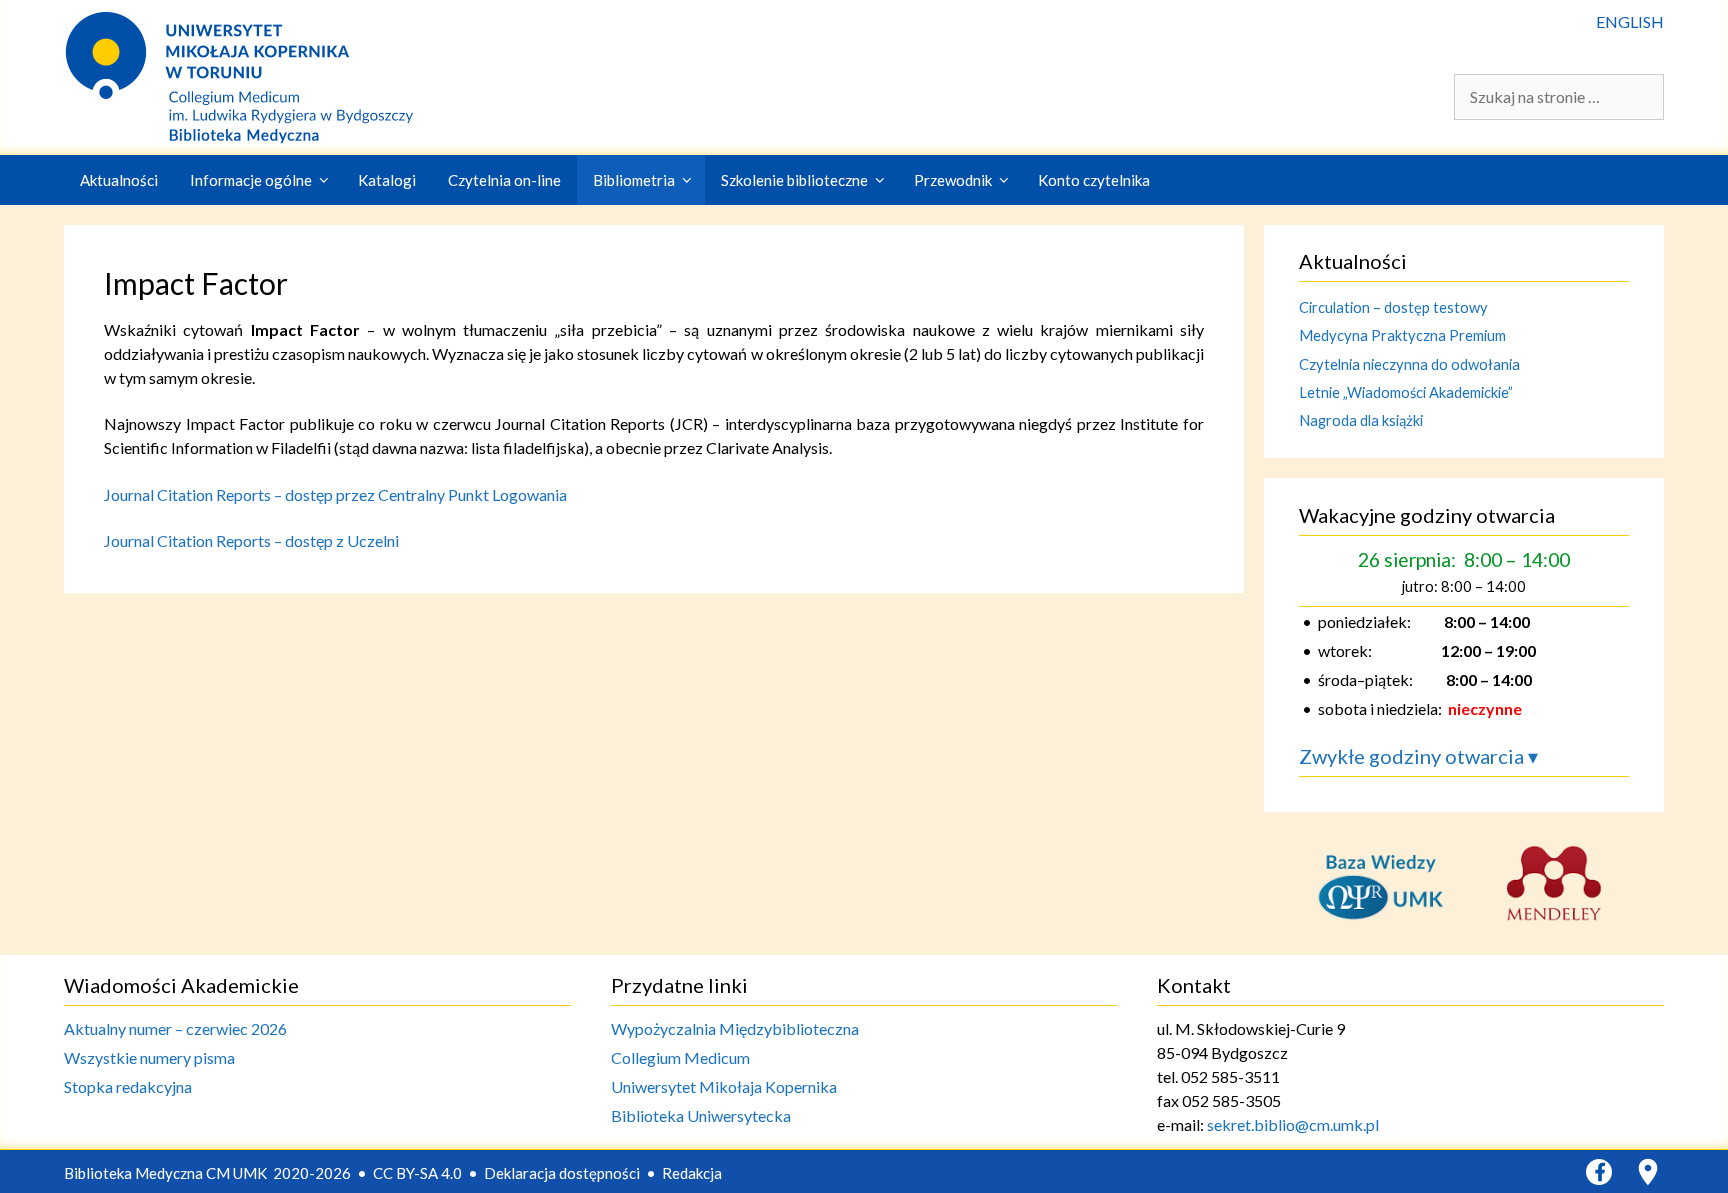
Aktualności (119, 180)
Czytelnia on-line (504, 180)
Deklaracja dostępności (562, 1173)
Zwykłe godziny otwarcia (1418, 756)
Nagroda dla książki (1361, 420)
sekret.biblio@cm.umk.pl (1293, 1124)
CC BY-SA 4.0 (417, 1173)
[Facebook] (1599, 1172)
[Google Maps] (1648, 1172)
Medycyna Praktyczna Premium (1402, 335)
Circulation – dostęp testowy (1393, 307)
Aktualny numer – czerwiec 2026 (175, 1028)
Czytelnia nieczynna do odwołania (1409, 364)
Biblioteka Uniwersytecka (701, 1115)
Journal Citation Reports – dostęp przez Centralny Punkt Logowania (335, 494)
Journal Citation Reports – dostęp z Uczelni (251, 540)
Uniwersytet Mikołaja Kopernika (724, 1086)
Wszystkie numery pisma (149, 1057)
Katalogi (387, 180)
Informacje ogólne (251, 180)
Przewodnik (953, 180)
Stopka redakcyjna (128, 1086)
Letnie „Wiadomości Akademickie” (1406, 392)
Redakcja (692, 1173)
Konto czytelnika (1094, 180)
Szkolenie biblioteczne (794, 180)
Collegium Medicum (680, 1057)
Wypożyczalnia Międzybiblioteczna (735, 1028)
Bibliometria (634, 180)
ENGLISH (1630, 21)
